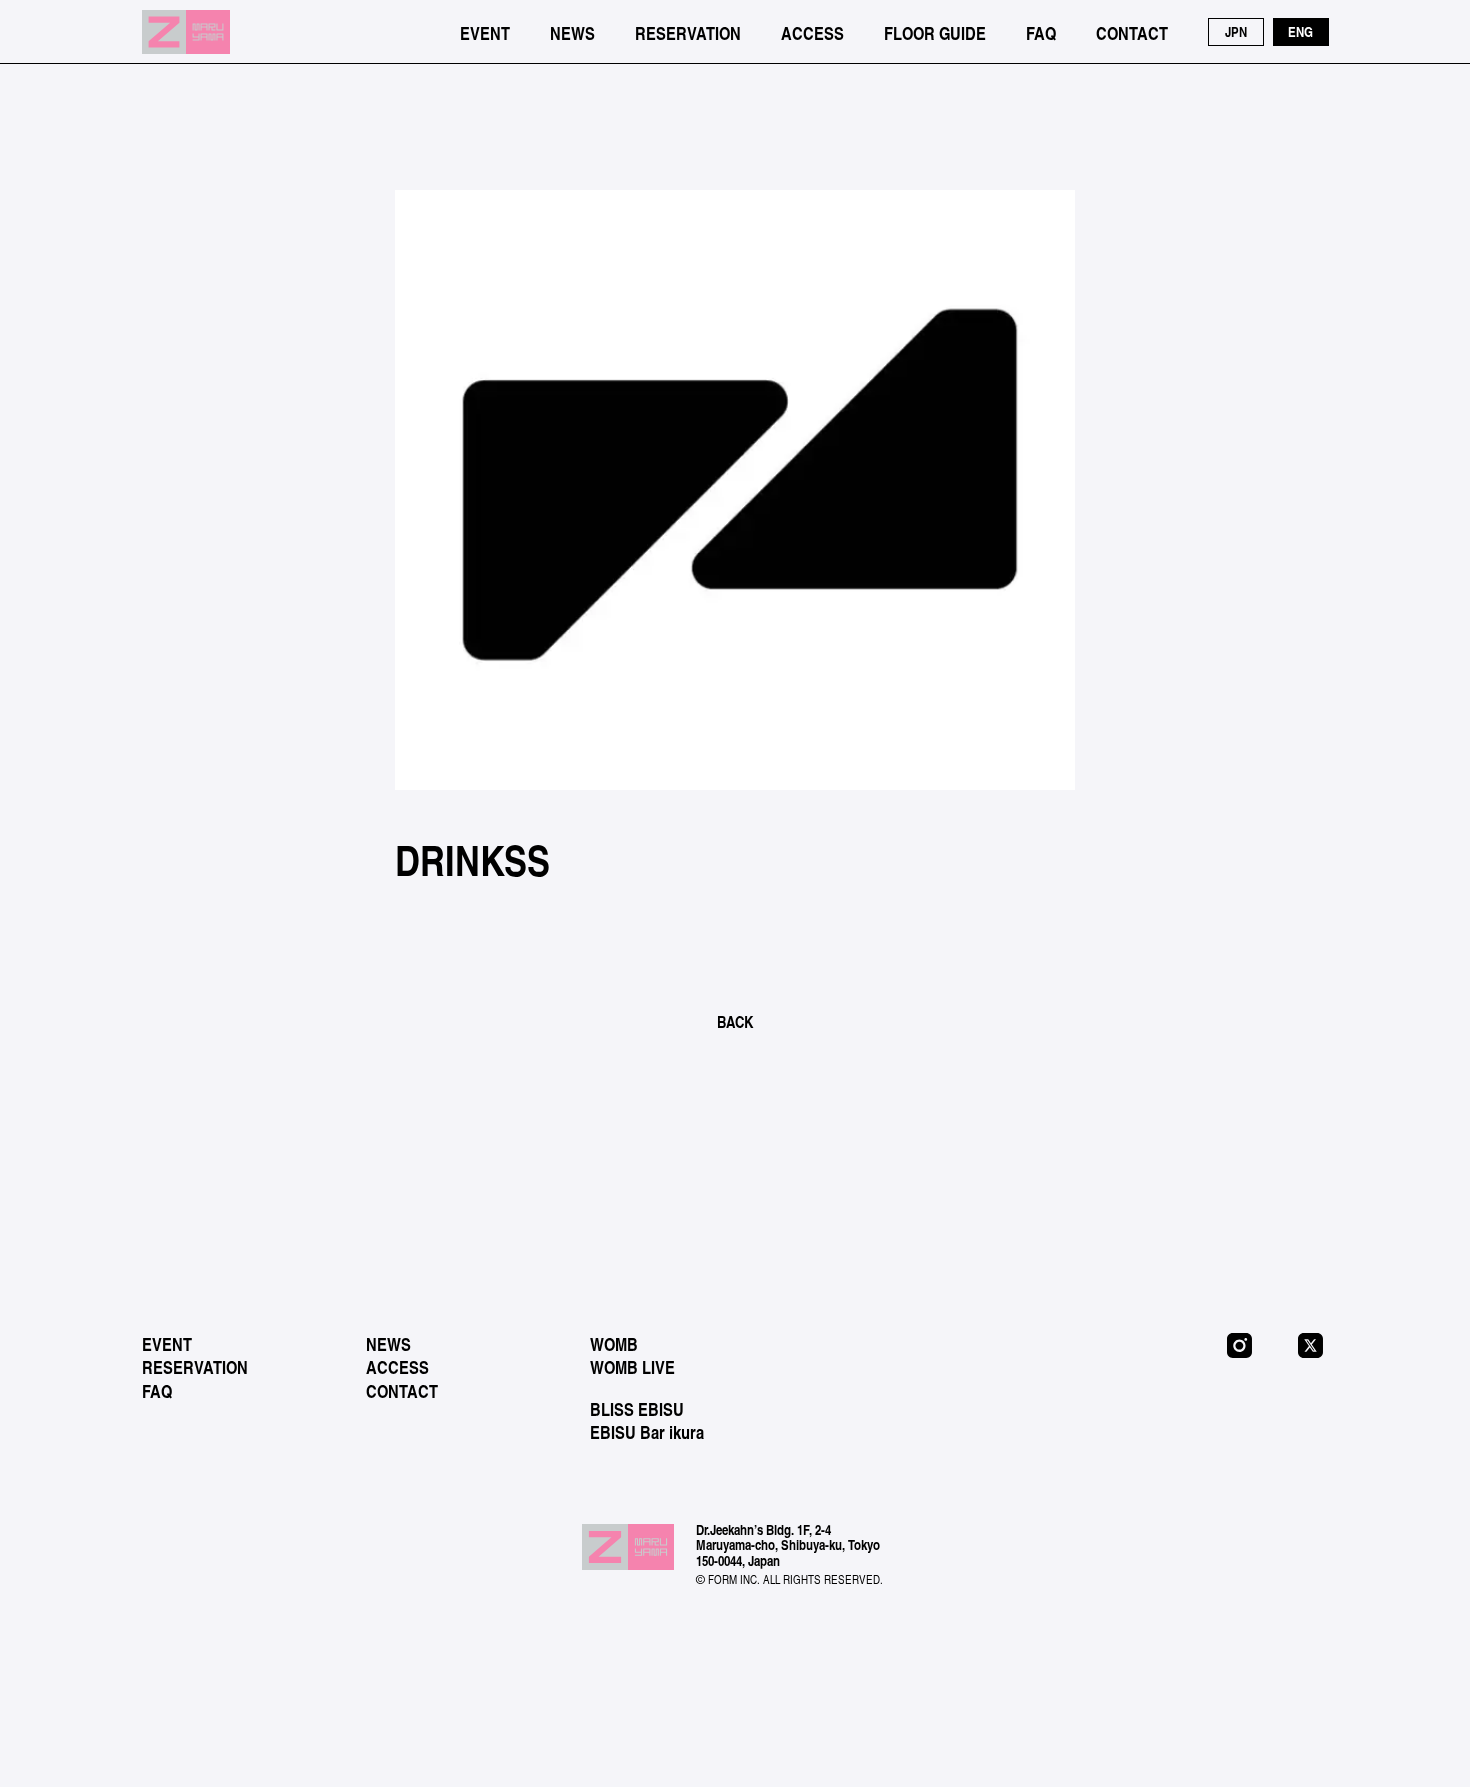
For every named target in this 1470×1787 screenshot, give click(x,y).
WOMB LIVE (632, 1367)
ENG (1300, 32)
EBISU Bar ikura (647, 1432)
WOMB (614, 1344)
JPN (1236, 32)
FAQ (1041, 33)
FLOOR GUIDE (935, 33)
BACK (735, 1021)
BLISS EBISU (637, 1409)
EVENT (485, 33)
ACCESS (812, 33)
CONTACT (1132, 33)
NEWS (572, 33)
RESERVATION (688, 33)
